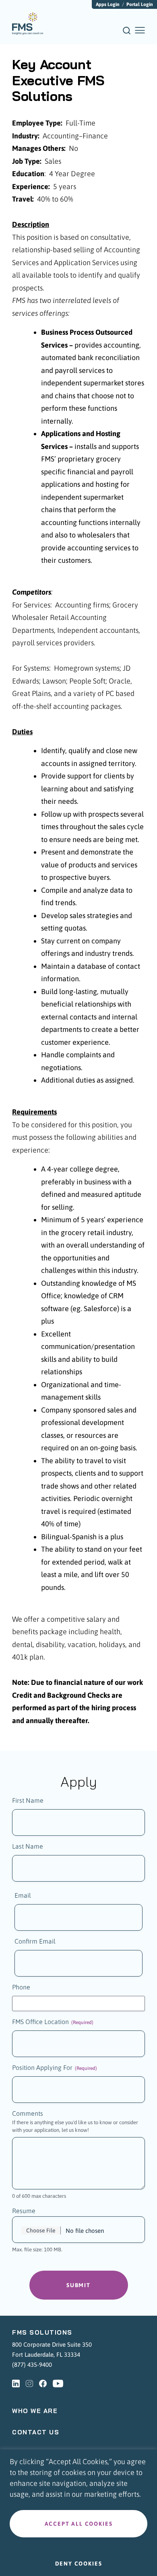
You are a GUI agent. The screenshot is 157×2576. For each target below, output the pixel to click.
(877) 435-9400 (32, 2365)
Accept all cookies (79, 2524)
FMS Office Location (53, 2022)
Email (23, 1895)
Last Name (28, 1846)
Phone (21, 1987)
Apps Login (108, 4)
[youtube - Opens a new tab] (58, 2384)
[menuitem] (28, 24)
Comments (28, 2113)
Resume (24, 2211)
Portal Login (140, 4)
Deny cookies (79, 2564)
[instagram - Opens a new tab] (29, 2384)
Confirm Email (35, 1941)
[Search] (127, 33)
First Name (28, 1800)
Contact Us (36, 2432)
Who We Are (35, 2411)
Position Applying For (55, 2067)
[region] (78, 2513)
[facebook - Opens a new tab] (43, 2384)
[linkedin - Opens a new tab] (16, 2384)
